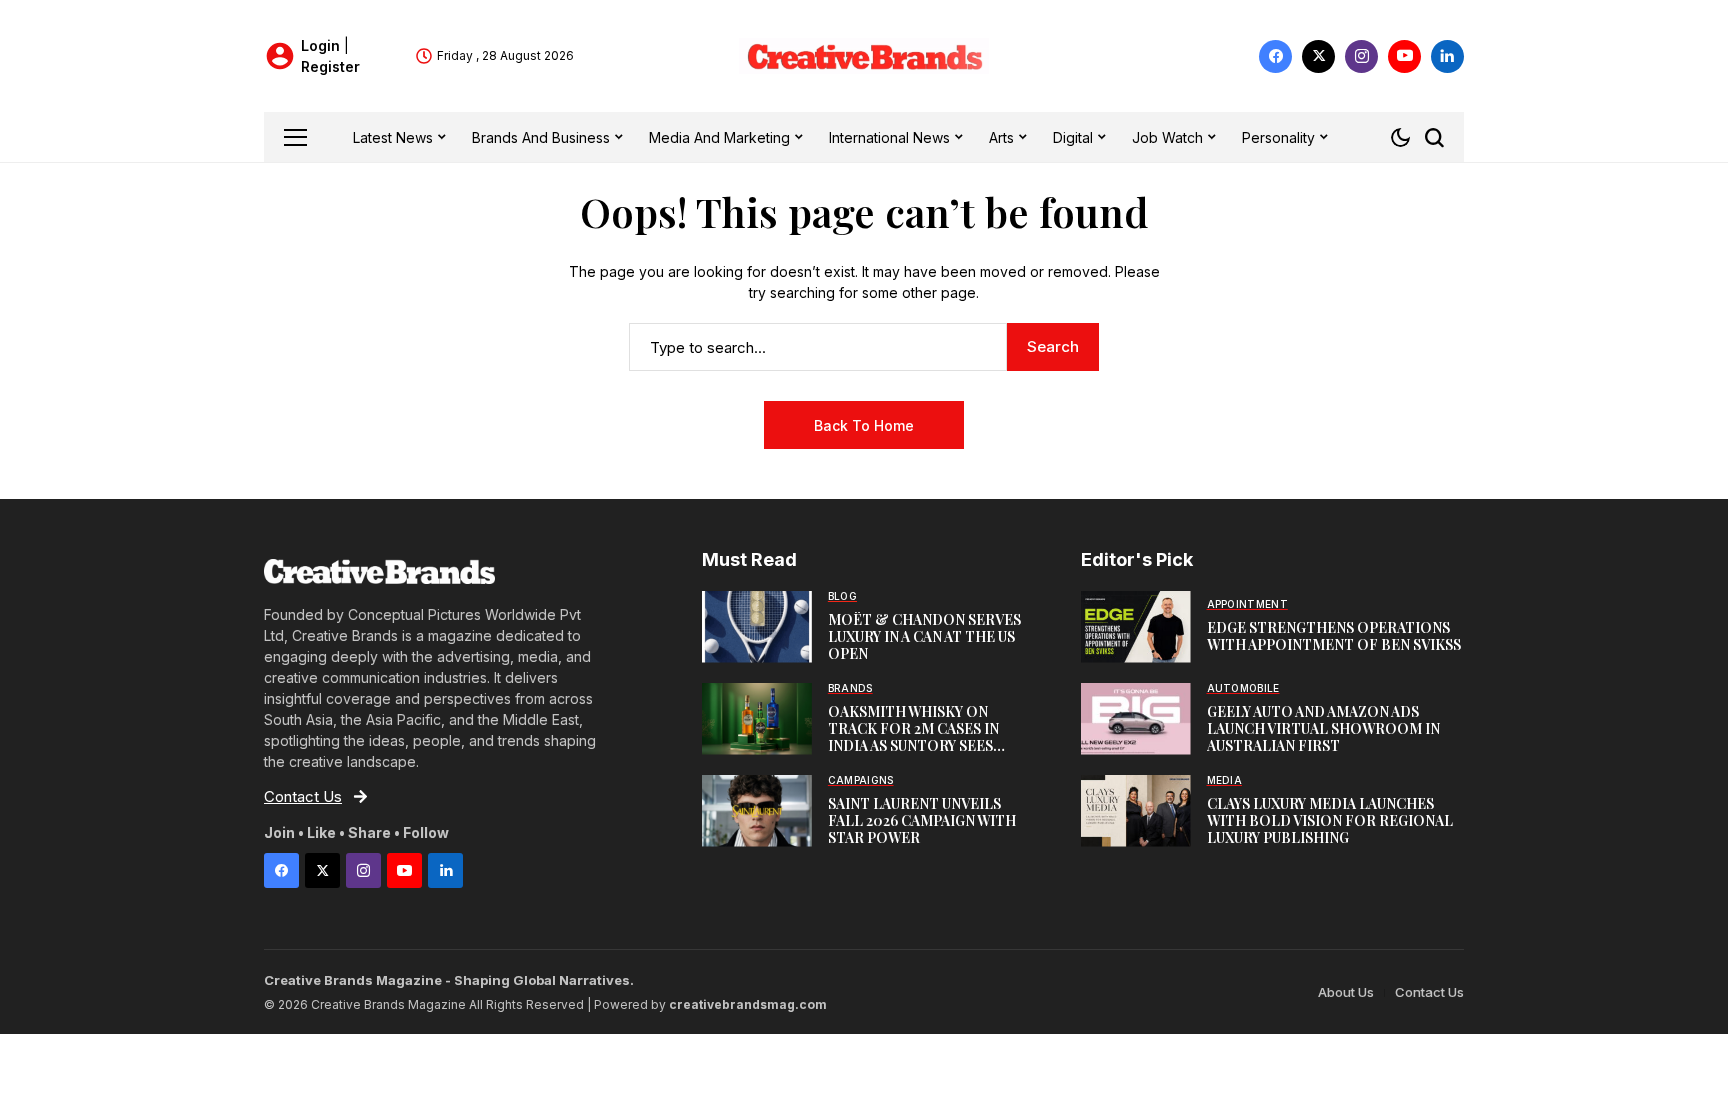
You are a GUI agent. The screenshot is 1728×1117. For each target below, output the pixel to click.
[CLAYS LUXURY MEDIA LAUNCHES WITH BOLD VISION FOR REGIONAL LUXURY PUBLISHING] (1136, 811)
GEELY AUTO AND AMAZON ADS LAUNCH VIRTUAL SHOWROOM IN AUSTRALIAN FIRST (1323, 728)
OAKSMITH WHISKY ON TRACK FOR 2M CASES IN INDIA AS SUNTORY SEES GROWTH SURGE (913, 736)
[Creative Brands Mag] (864, 56)
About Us (1346, 992)
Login (322, 45)
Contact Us (1429, 992)
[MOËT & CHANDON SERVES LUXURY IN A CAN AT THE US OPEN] (757, 627)
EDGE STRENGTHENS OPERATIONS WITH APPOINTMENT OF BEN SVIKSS (1334, 636)
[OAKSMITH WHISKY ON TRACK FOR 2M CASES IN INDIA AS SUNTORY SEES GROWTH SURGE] (757, 719)
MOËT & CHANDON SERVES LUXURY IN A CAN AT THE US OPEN (924, 636)
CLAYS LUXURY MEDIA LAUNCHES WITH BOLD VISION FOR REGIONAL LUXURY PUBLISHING (1330, 820)
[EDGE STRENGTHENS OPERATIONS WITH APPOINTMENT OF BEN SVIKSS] (1136, 627)
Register (330, 66)
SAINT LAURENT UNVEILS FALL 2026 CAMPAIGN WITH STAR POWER (922, 820)
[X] (1318, 56)
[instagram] (1361, 56)
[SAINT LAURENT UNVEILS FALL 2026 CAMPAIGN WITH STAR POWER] (757, 811)
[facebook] (1275, 56)
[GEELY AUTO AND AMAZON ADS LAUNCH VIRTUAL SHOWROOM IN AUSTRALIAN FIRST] (1136, 719)
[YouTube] (1404, 56)
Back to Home (864, 425)
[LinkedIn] (1447, 56)
